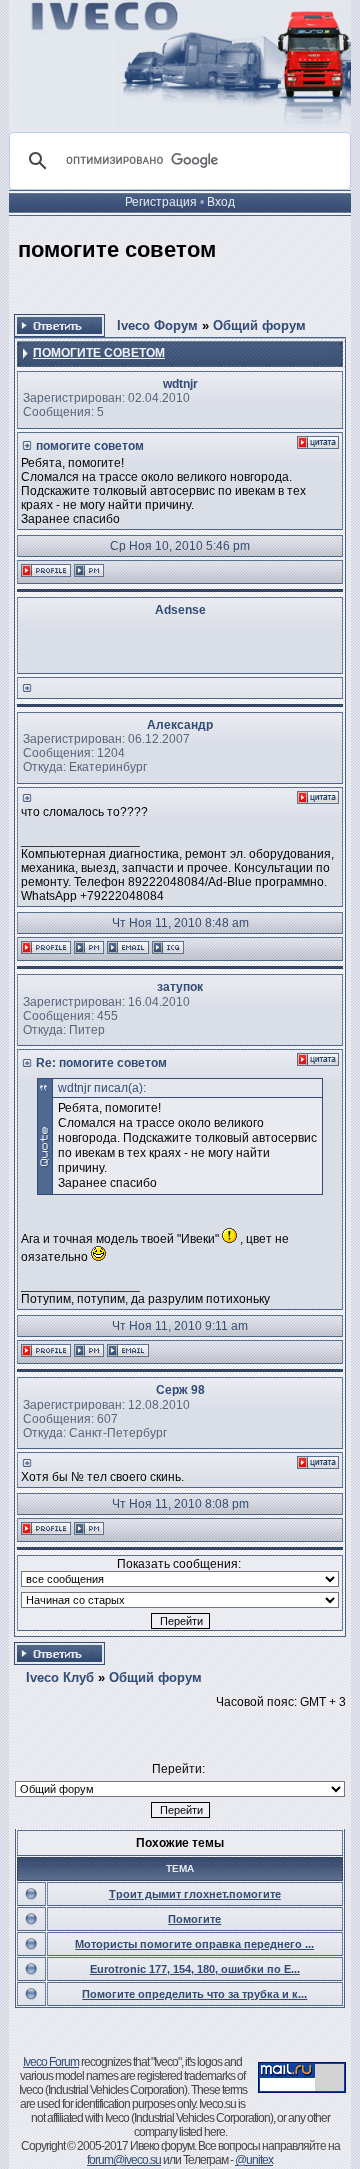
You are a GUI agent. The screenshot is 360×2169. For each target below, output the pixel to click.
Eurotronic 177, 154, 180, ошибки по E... (195, 1969)
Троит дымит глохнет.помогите (195, 1894)
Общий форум (259, 325)
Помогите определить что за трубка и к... (194, 1994)
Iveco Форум (157, 325)
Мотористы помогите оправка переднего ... (194, 1944)
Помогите (194, 1919)
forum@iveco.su (124, 2160)
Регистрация (161, 202)
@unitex (254, 2160)
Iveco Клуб (60, 1677)
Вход (221, 202)
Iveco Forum (51, 2062)
